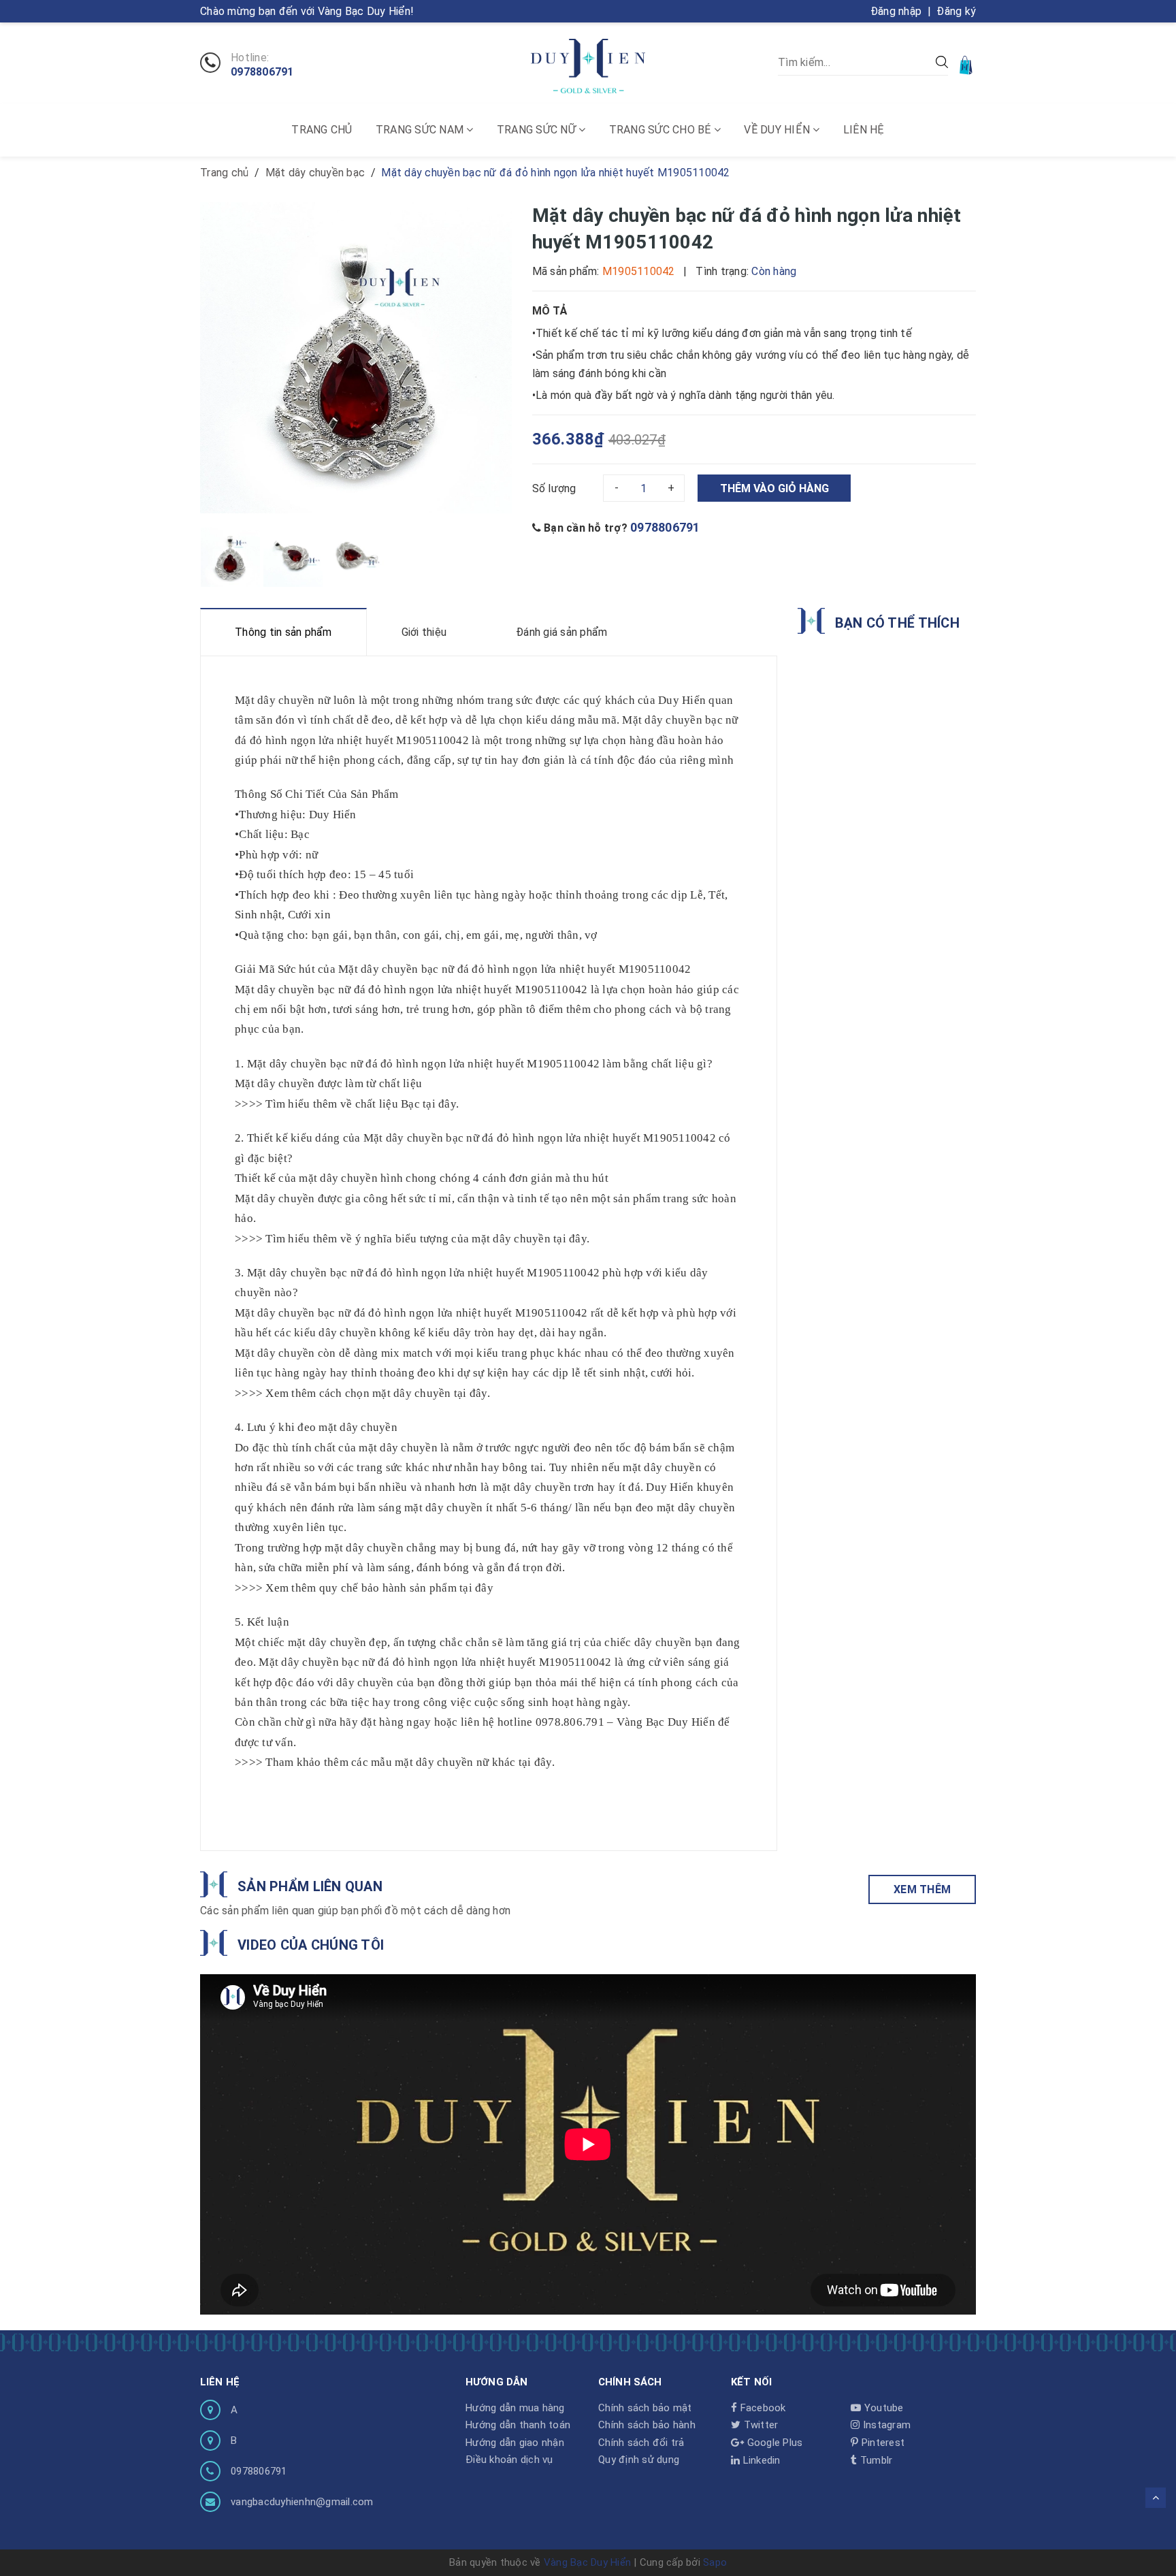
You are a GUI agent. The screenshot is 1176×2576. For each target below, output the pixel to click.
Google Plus (773, 2443)
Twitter (759, 2425)
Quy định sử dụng (639, 2460)
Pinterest (882, 2443)
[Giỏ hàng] (967, 64)
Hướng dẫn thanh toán (518, 2425)
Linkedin (760, 2460)
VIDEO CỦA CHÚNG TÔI (311, 1945)
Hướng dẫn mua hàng (515, 2408)
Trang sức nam (421, 130)
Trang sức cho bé (661, 130)
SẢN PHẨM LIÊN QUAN (310, 1886)
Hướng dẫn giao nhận (515, 2443)
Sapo (715, 2562)
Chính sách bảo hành (647, 2425)
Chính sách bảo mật (645, 2408)
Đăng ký (956, 11)
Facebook (761, 2408)
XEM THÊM (922, 1889)
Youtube (882, 2408)
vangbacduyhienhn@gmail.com (302, 2502)
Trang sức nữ (538, 130)
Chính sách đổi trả (641, 2443)
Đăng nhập (896, 11)
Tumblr (875, 2460)
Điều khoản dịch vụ (509, 2460)
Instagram (885, 2425)
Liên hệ (864, 130)
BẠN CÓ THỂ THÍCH (897, 623)
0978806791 (262, 72)
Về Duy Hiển (778, 130)
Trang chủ (322, 130)
